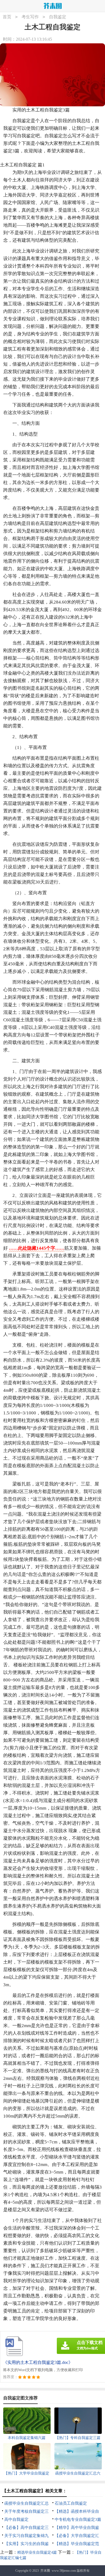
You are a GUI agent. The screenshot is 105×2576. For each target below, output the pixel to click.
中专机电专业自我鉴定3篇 (78, 2519)
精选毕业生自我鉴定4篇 (37, 2552)
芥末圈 (45, 2571)
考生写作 (30, 17)
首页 (7, 17)
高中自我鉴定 (16, 2519)
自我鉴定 (58, 17)
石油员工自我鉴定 (71, 2503)
